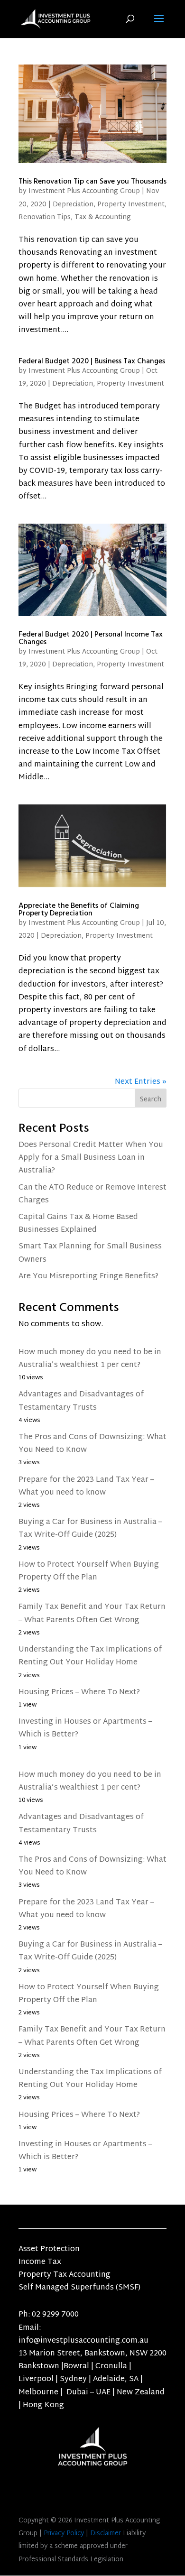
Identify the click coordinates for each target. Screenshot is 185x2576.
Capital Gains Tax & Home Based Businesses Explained (78, 1224)
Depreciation (73, 205)
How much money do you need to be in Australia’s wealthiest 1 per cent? (90, 1359)
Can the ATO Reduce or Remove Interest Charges (92, 1194)
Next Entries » (141, 1082)
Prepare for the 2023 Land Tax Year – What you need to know (86, 1487)
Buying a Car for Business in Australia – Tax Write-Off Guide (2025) (90, 1529)
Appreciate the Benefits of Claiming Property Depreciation (79, 909)
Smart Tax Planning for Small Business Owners (90, 1253)
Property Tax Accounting (65, 2275)
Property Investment (131, 205)
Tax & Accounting (103, 217)
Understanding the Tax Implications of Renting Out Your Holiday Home (90, 1656)
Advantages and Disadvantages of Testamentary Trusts (81, 1401)
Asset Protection (49, 2249)
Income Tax (40, 2262)
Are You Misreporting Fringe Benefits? (88, 1277)
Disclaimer (106, 2534)
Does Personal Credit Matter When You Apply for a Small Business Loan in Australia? (91, 1158)
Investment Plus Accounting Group (84, 191)
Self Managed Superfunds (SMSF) (79, 2288)
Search (151, 1100)
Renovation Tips (45, 217)
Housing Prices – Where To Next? (79, 1693)
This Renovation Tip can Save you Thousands (92, 181)
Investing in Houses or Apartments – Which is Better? (85, 1728)
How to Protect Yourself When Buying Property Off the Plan (89, 1571)
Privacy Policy (64, 2534)
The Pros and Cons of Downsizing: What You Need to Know (92, 1444)
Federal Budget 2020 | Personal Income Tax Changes (91, 638)
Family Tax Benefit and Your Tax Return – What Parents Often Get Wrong (92, 1614)
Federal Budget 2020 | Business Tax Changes (92, 361)
